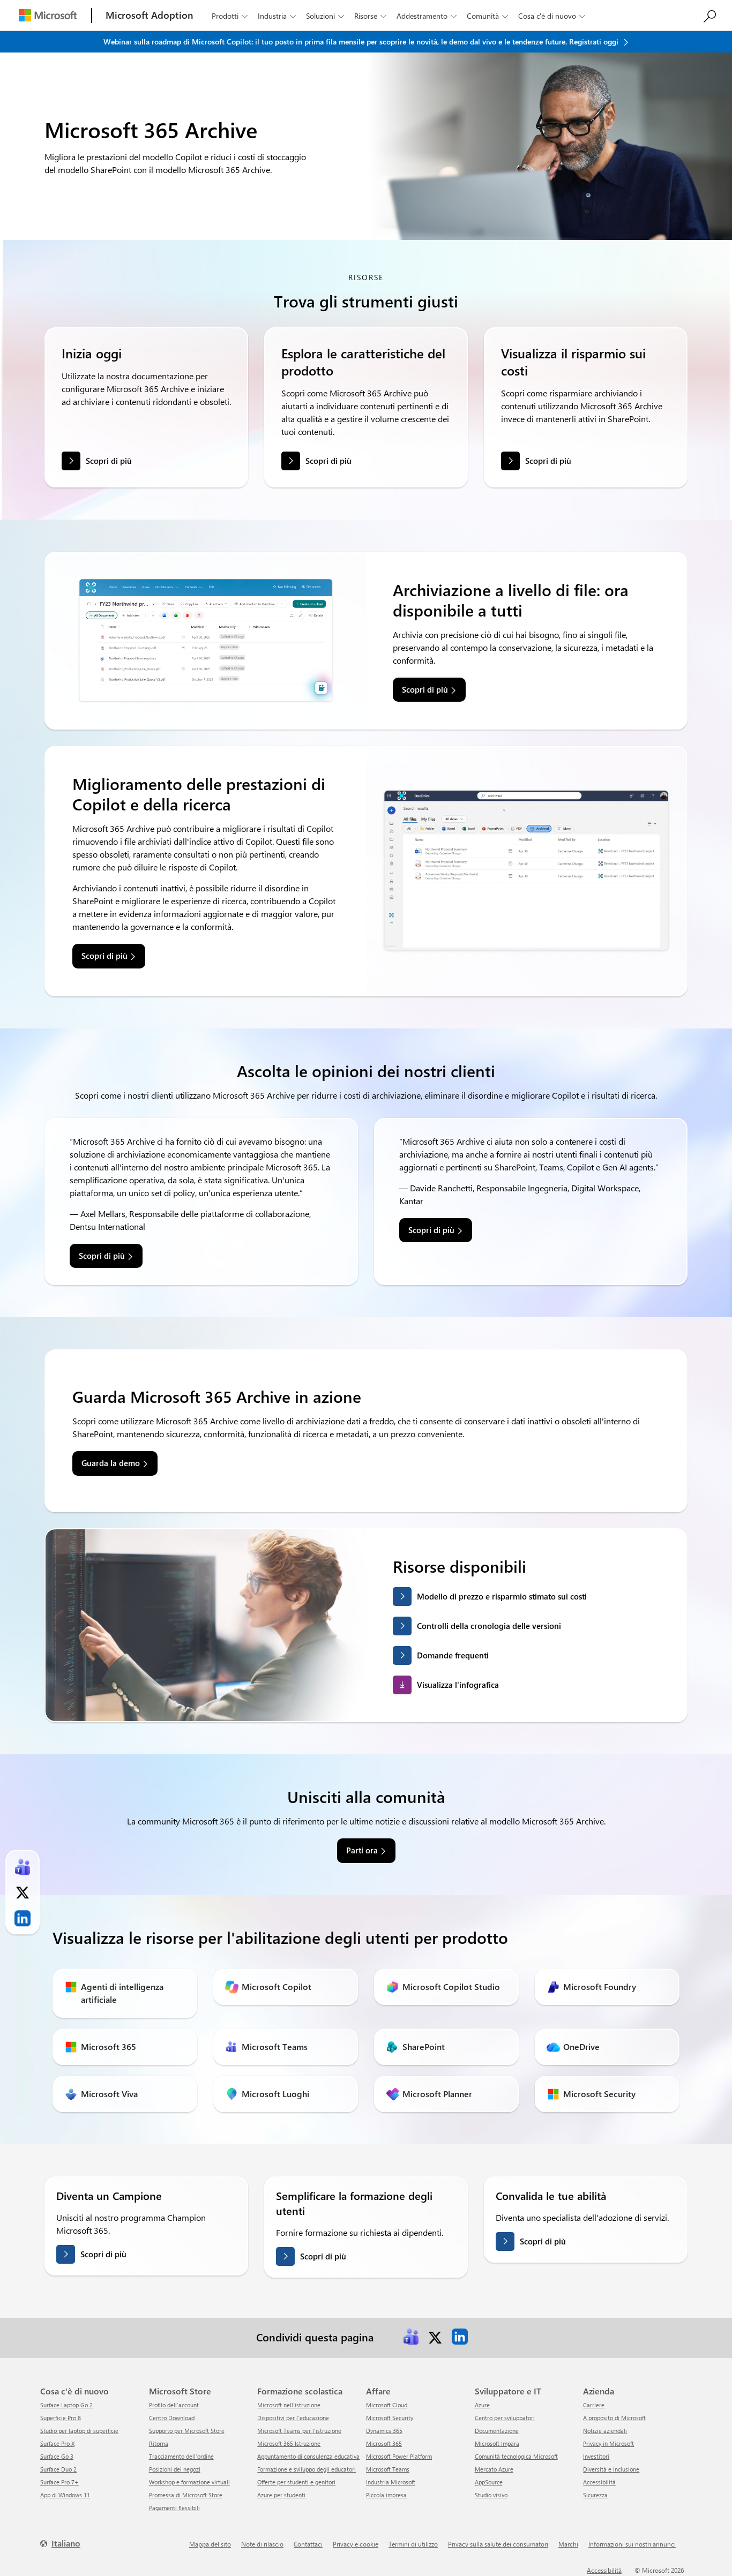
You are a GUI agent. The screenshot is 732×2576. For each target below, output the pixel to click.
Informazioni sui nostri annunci (632, 2544)
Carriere (594, 2405)
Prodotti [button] (230, 16)
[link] (411, 2337)
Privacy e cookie (356, 2544)
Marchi (568, 2544)
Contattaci (308, 2544)
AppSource (489, 2482)
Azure (482, 2405)
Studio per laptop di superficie (79, 2431)
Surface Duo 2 (58, 2469)
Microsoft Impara (497, 2443)
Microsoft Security (390, 2418)
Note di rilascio (262, 2544)
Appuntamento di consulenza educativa (308, 2456)
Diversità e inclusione (611, 2469)
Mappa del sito (210, 2544)
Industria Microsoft (391, 2482)
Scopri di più (109, 461)
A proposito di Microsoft (614, 2418)
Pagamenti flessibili (174, 2508)
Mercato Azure (494, 2469)
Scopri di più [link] (425, 689)
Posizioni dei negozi (175, 2469)
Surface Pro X (57, 2443)
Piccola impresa (386, 2495)
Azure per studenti (281, 2495)
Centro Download (172, 2418)
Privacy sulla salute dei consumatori (498, 2544)
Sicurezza (595, 2495)
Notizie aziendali (605, 2431)
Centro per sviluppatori (505, 2418)
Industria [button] (277, 16)
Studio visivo (491, 2495)
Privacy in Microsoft (608, 2443)
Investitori (596, 2456)
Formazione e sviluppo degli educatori (307, 2469)
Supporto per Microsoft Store (187, 2431)
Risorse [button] (370, 16)
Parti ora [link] (362, 1850)
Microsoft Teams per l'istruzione (299, 2431)
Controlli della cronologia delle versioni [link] (489, 1626)
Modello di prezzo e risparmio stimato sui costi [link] (502, 1596)
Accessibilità (599, 2482)
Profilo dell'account (174, 2405)
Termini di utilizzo (413, 2544)
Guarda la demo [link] (111, 1463)
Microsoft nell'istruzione (289, 2405)
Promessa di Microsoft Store (186, 2495)
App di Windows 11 (65, 2495)
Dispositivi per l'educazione (293, 2418)
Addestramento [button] (427, 16)
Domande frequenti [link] (453, 1655)
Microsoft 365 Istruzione (289, 2443)
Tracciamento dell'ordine (181, 2456)
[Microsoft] (48, 15)
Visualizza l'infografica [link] (458, 1685)
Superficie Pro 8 (61, 2418)
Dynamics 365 (384, 2431)
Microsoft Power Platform (399, 2456)
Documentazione (497, 2431)
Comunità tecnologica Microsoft (516, 2456)
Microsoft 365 (384, 2443)
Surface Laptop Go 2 (66, 2405)
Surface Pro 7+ (59, 2482)
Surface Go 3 (57, 2456)
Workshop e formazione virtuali (189, 2482)
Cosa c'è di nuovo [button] (552, 16)
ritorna (159, 2443)
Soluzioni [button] (325, 16)
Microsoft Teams (388, 2469)
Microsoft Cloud (387, 2405)
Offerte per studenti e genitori (296, 2482)
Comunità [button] (487, 16)
